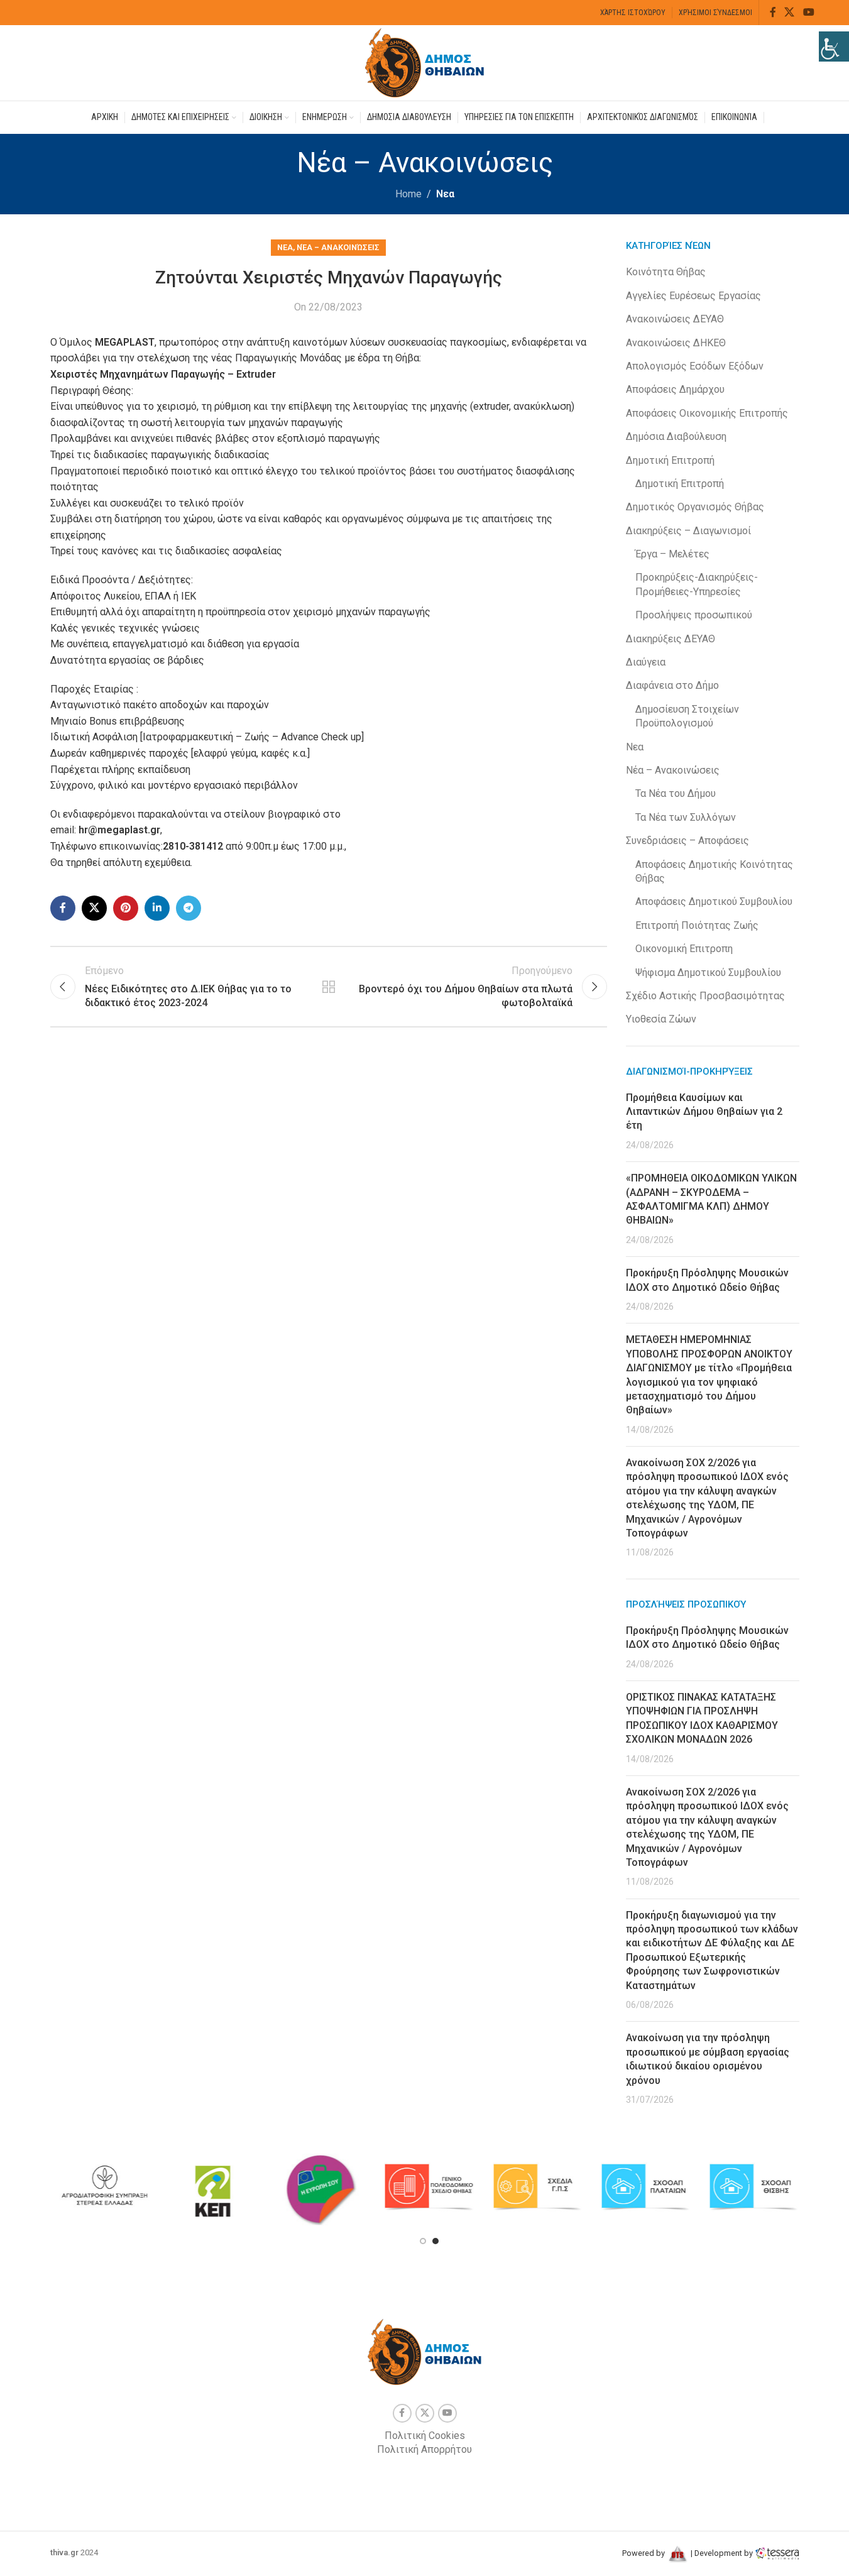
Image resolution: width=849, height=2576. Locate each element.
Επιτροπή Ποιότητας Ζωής (697, 925)
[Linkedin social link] (157, 908)
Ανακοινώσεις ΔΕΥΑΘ (675, 319)
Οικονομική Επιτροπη (684, 949)
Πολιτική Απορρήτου (424, 2449)
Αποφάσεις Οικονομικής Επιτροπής (707, 413)
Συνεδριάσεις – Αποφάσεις (687, 841)
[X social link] (790, 12)
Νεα (445, 194)
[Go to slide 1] (423, 2241)
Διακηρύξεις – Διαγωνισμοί (688, 531)
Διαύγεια (646, 662)
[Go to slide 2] (435, 2241)
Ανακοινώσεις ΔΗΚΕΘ (676, 343)
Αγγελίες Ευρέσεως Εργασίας (693, 296)
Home (408, 194)
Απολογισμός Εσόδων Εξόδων (695, 366)
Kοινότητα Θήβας (666, 272)
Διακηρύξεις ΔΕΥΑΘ (671, 639)
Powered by (644, 2553)
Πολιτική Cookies (425, 2436)
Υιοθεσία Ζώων (661, 1019)
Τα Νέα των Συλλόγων (686, 817)
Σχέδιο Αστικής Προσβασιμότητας (705, 996)
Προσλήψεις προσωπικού (694, 615)
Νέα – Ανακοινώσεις (338, 247)
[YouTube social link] (808, 12)
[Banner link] (104, 2187)
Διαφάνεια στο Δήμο (672, 685)
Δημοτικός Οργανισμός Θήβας (695, 507)
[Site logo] (425, 62)
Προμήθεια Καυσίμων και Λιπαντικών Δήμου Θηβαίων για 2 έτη (704, 1112)
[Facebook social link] (773, 12)
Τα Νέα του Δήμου (676, 793)
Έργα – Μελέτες (672, 554)
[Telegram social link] (189, 908)
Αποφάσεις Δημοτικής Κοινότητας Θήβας (714, 871)
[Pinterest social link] (126, 908)
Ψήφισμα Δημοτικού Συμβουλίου (708, 973)
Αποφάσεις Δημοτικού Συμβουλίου (714, 902)
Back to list (329, 987)
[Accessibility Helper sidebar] (834, 47)
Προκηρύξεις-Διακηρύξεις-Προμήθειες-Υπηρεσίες (697, 584)
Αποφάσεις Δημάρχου (675, 389)
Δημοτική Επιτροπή (670, 460)
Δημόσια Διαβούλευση (676, 436)
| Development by (722, 2553)
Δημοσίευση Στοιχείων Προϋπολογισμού (687, 716)
